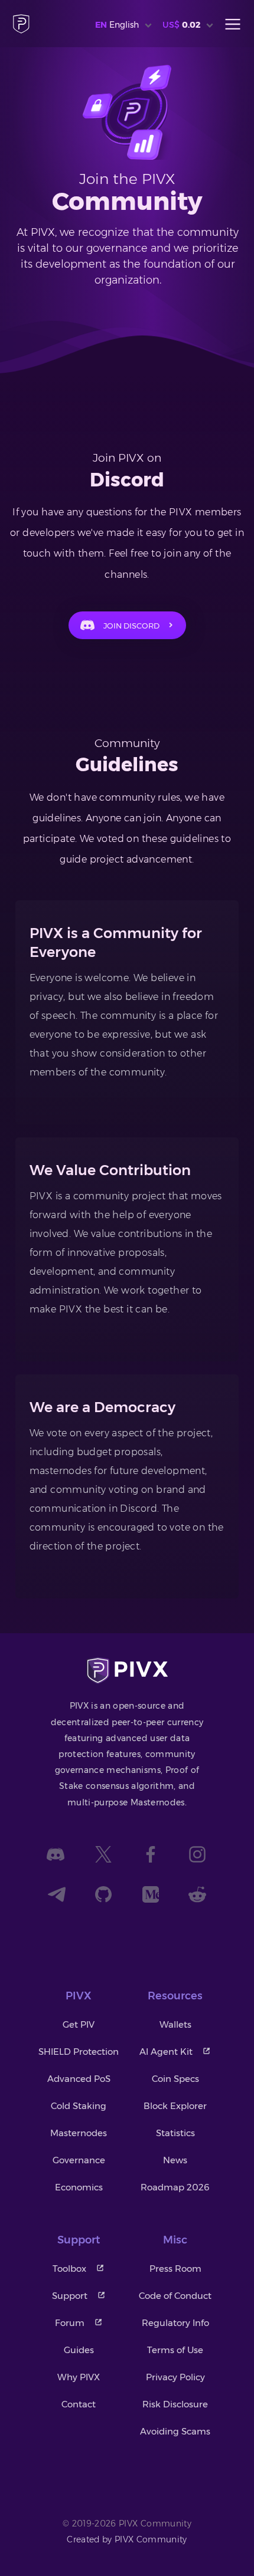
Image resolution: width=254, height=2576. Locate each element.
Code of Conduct (175, 2296)
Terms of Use (175, 2350)
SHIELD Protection (79, 2052)
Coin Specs (175, 2079)
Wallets (175, 2024)
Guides (79, 2350)
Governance (79, 2160)
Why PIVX (79, 2377)
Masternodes (79, 2133)
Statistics (175, 2133)
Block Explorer (175, 2106)
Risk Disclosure (175, 2404)
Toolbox (69, 2269)
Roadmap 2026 (175, 2187)
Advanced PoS (79, 2079)
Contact (79, 2404)
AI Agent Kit (166, 2052)
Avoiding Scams (175, 2431)
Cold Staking (79, 2106)
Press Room (175, 2269)
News (175, 2160)
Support (70, 2296)
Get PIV (79, 2024)
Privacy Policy (175, 2377)
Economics (79, 2187)
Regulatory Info (175, 2323)
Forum (70, 2323)
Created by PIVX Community (127, 2539)
